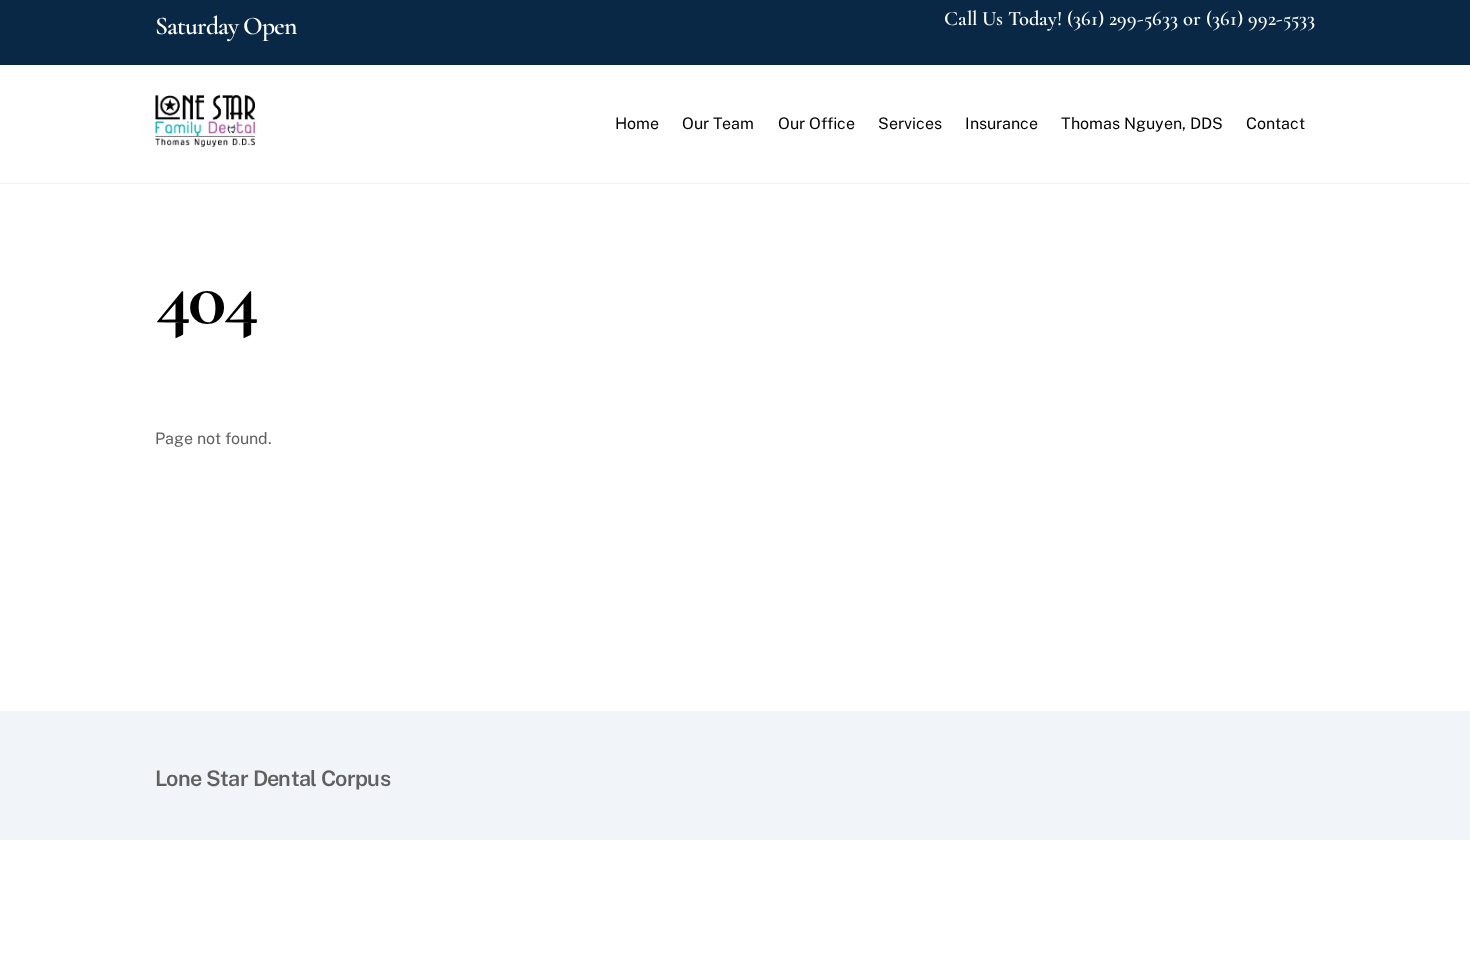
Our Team (718, 123)
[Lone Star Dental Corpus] (205, 137)
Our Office (816, 123)
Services (910, 123)
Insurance (1001, 123)
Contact (1275, 123)
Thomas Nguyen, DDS (1142, 123)
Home (637, 123)
